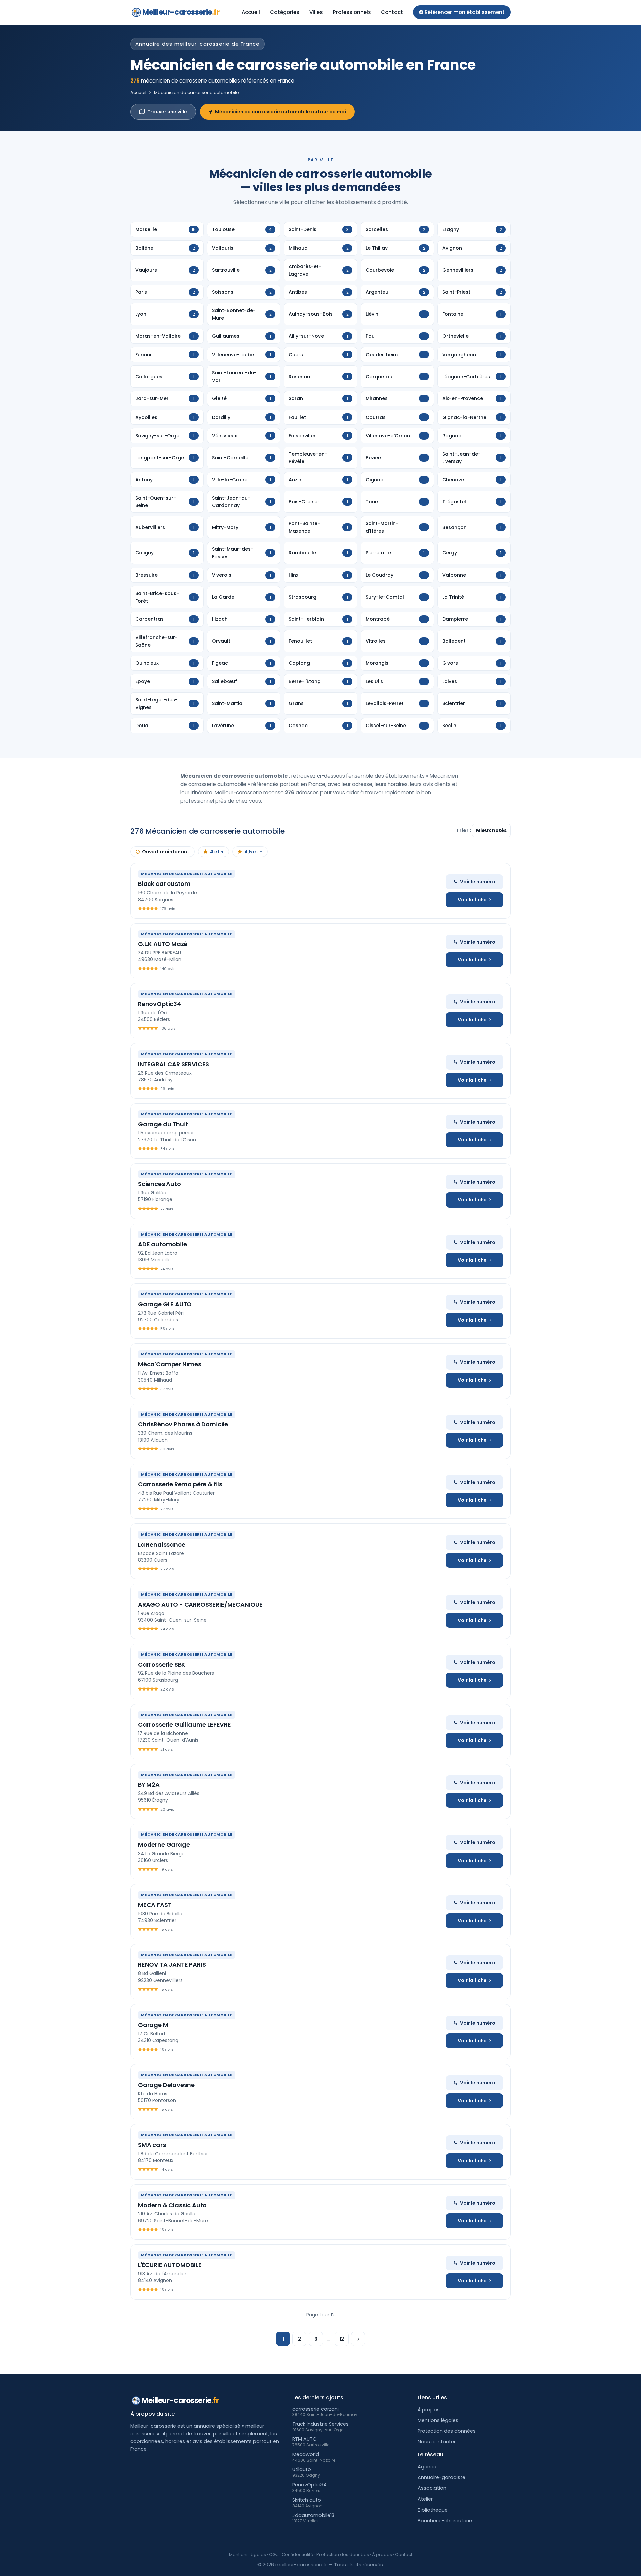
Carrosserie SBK (162, 1665)
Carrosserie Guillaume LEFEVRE (184, 1724)
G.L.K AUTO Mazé (163, 944)
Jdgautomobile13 (313, 2515)
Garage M (153, 2025)
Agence (427, 2467)
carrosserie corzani (315, 2409)
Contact (392, 12)
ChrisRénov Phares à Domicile (183, 1424)
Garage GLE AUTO (165, 1304)
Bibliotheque (433, 2510)
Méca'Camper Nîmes (170, 1364)
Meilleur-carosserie (181, 12)
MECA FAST (155, 1905)
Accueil (251, 12)
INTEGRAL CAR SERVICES (173, 1064)
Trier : (464, 830)
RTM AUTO (305, 2439)
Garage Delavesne (166, 2085)
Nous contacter (437, 2442)
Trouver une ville (167, 112)
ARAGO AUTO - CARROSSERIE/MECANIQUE (200, 1604)
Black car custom (164, 884)
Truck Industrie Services (320, 2424)
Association (432, 2488)
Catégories (285, 12)
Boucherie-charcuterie (445, 2521)
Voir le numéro (478, 882)
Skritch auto (307, 2500)
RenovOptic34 (159, 1004)
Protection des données (447, 2431)
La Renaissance (161, 1544)
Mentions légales (438, 2420)
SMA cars (152, 2145)
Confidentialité (298, 2554)
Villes (316, 12)
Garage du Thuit (163, 1124)
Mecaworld (306, 2454)
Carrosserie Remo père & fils (180, 1484)
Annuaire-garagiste (442, 2477)
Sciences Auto (159, 1184)
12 (342, 2339)
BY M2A (149, 1785)
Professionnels (352, 12)
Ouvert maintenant (166, 852)
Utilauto (302, 2469)
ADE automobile (162, 1244)
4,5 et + (253, 852)
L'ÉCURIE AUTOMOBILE (170, 2265)
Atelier (425, 2499)
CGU (274, 2554)
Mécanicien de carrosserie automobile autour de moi (280, 112)
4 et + (217, 852)
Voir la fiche (472, 900)
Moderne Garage (164, 1845)
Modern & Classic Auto (172, 2205)
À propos (429, 2410)
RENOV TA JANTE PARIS (172, 1965)
